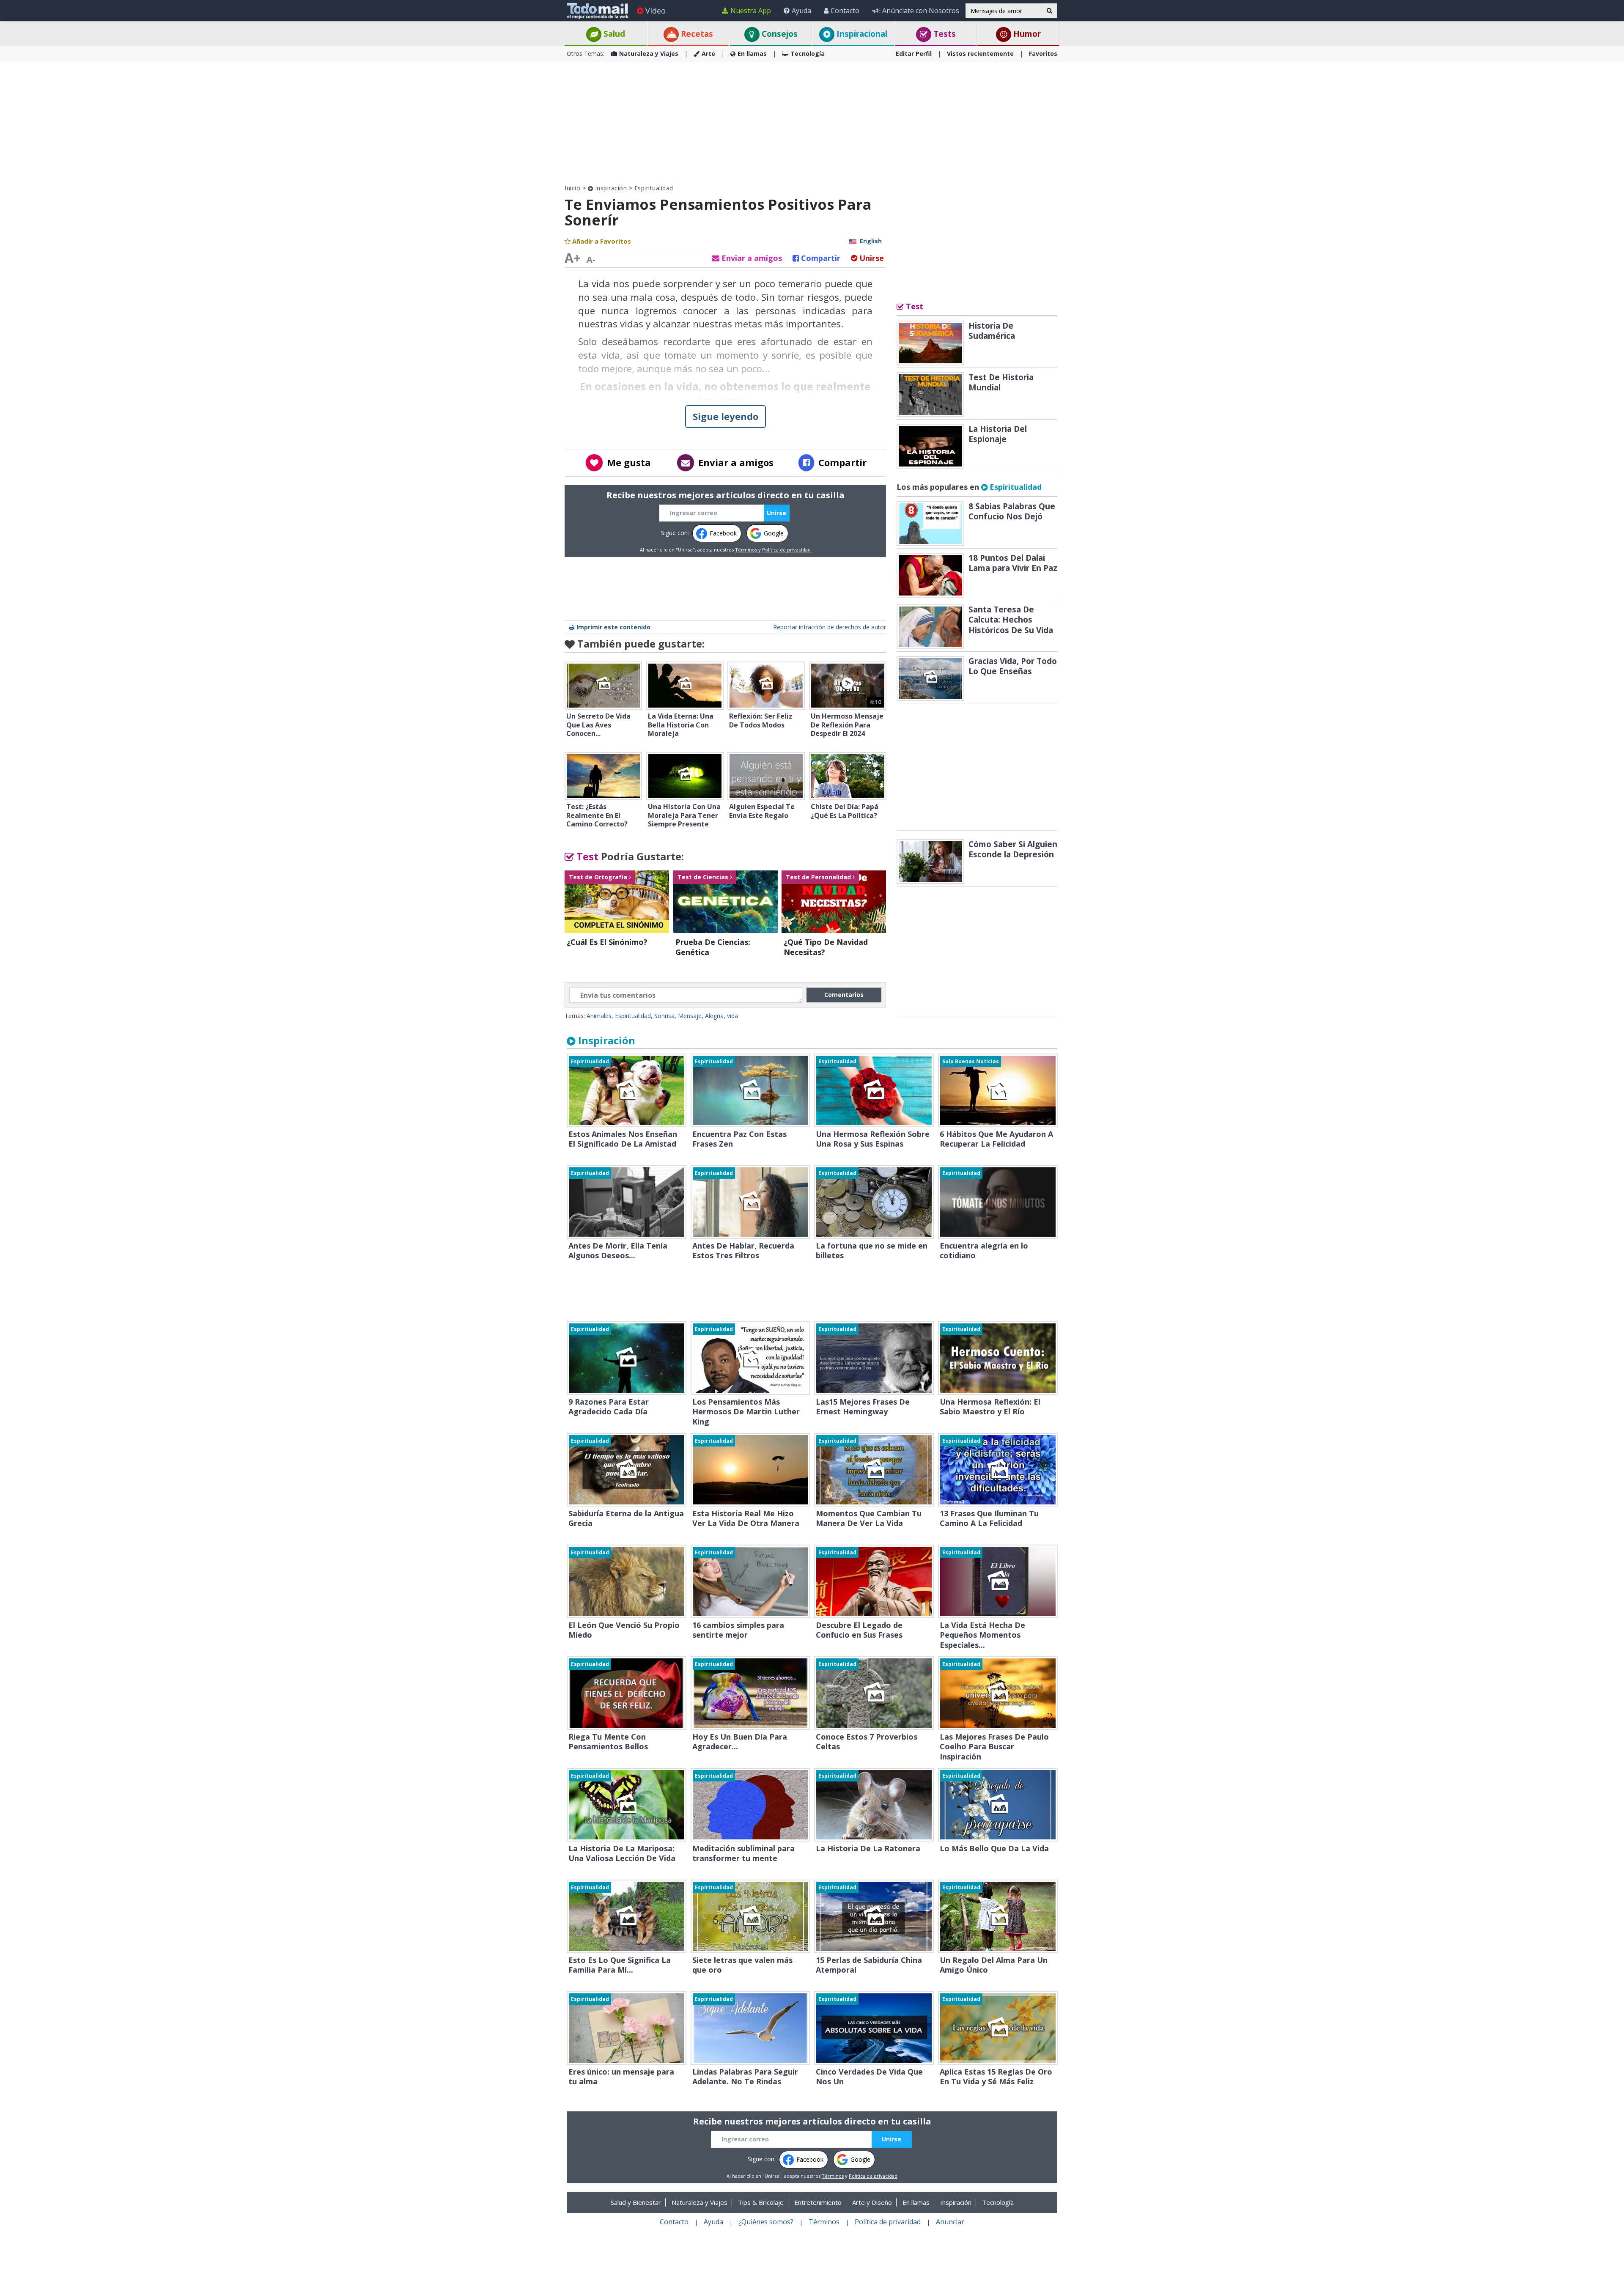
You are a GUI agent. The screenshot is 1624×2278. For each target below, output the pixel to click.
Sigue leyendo (726, 416)
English (871, 241)
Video (656, 11)
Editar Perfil (914, 54)
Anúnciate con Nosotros (921, 11)
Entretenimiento (818, 2202)
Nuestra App (751, 11)
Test (586, 856)
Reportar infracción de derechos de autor (830, 627)
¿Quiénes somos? (766, 2222)
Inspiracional (861, 34)
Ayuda (801, 11)
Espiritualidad (654, 188)
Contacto (845, 11)
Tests (944, 34)
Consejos (779, 34)
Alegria (714, 1016)
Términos (746, 550)
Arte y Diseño (872, 2202)
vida (732, 1016)
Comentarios (844, 995)
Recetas (696, 34)
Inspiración (610, 188)
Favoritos (1043, 54)
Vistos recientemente (980, 54)
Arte (708, 54)
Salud (613, 34)
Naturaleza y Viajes (649, 54)
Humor (1026, 34)
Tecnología (808, 54)
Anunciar (950, 2222)
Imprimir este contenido (613, 627)
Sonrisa (664, 1016)
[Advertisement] (812, 123)
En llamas (752, 54)
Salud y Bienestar (636, 2202)
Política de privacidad (786, 550)
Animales (599, 1016)
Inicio (572, 188)
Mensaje (690, 1016)
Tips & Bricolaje (761, 2202)
